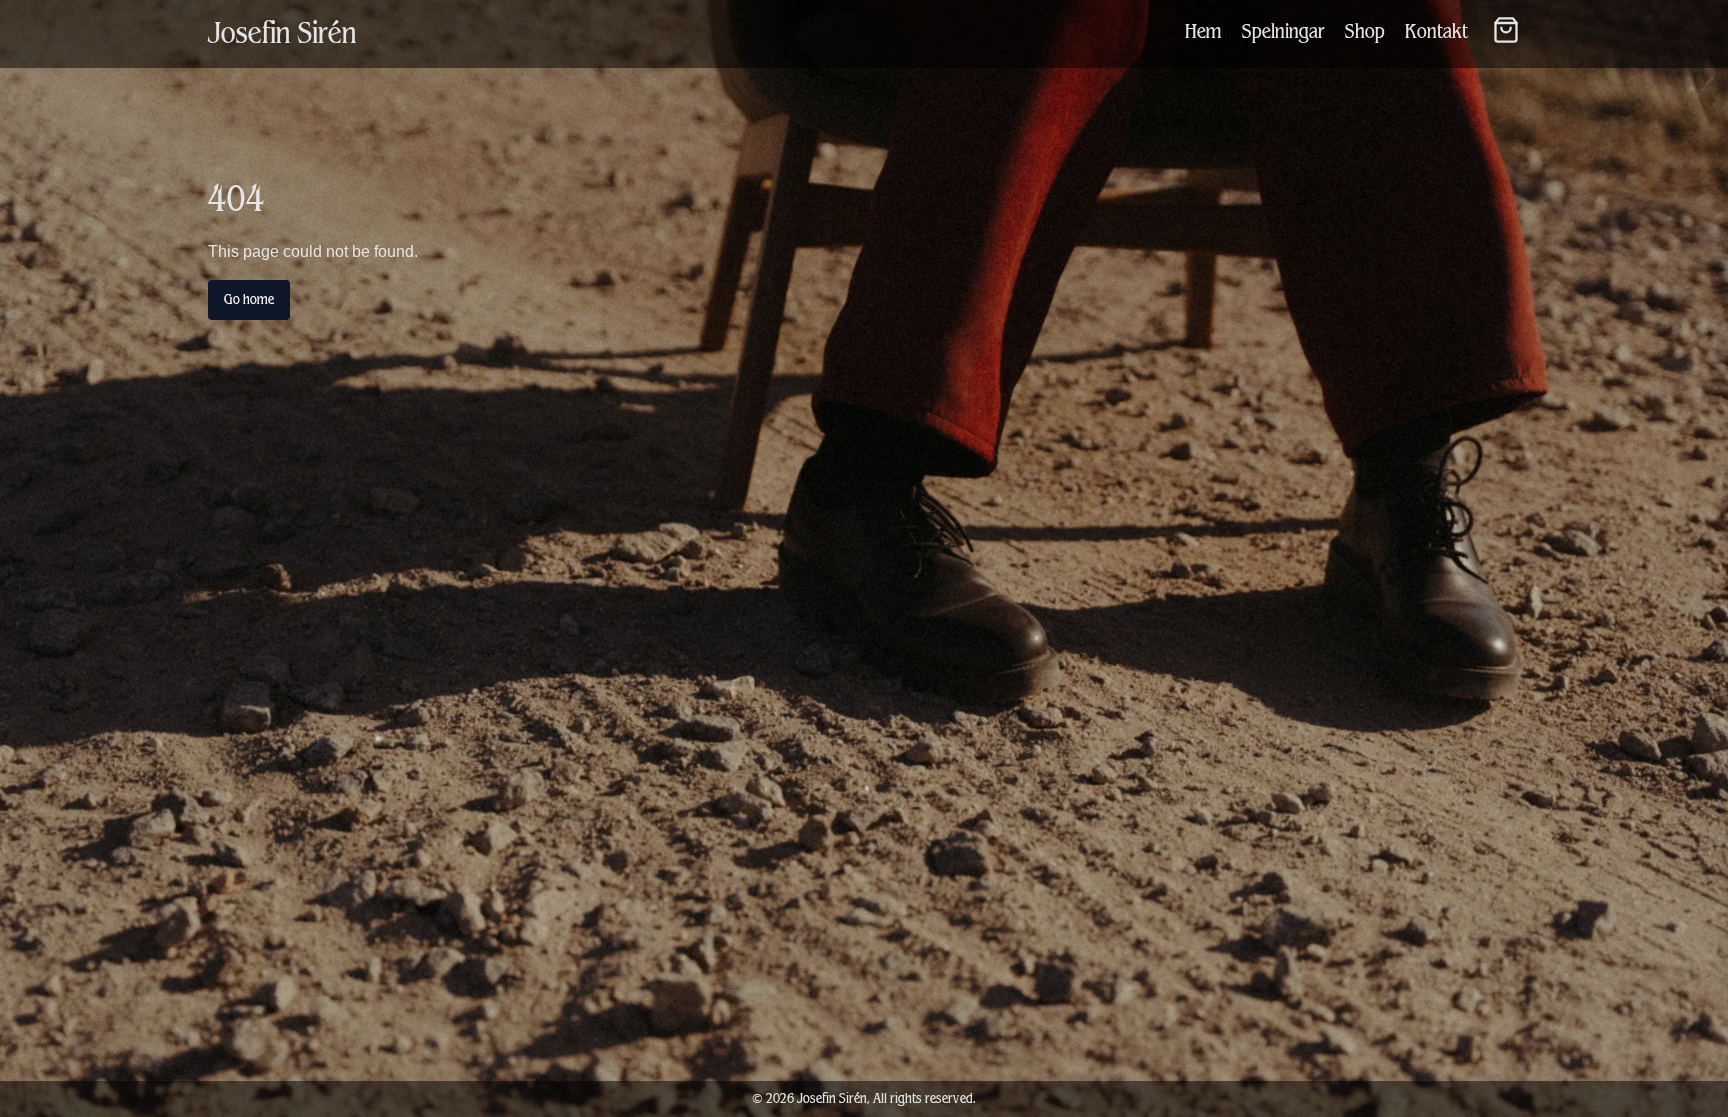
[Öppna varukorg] (1506, 30)
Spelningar (1283, 32)
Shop (1365, 32)
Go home (249, 299)
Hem (1203, 32)
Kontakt (1436, 32)
